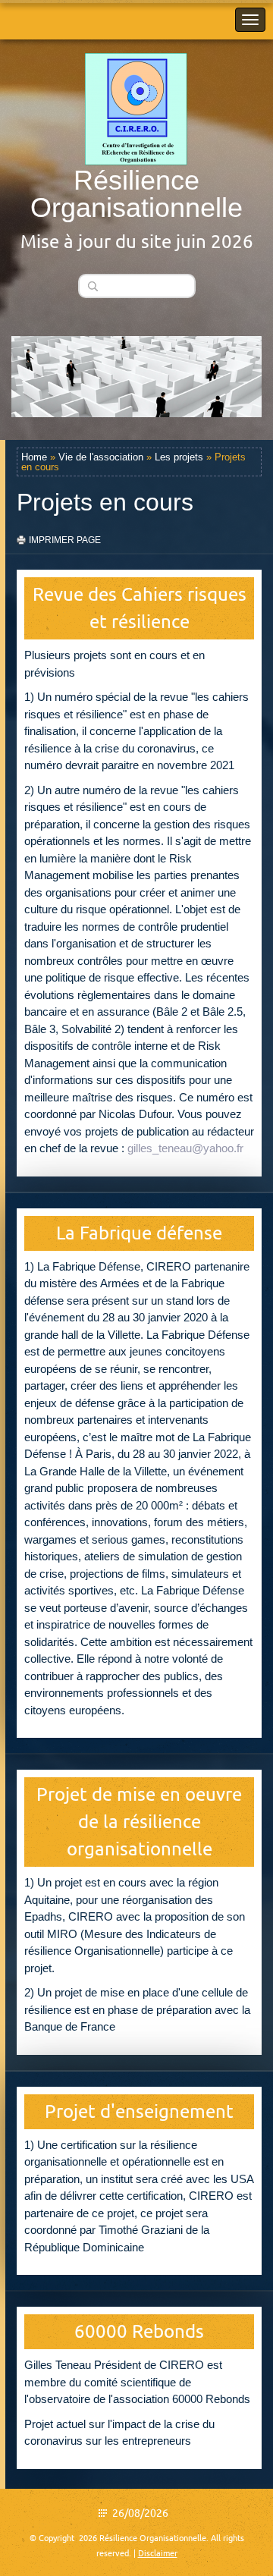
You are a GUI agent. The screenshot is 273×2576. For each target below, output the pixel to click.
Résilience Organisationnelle (136, 194)
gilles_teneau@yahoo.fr (185, 1148)
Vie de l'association (101, 457)
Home (34, 457)
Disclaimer (158, 2553)
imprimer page (65, 540)
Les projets (179, 457)
